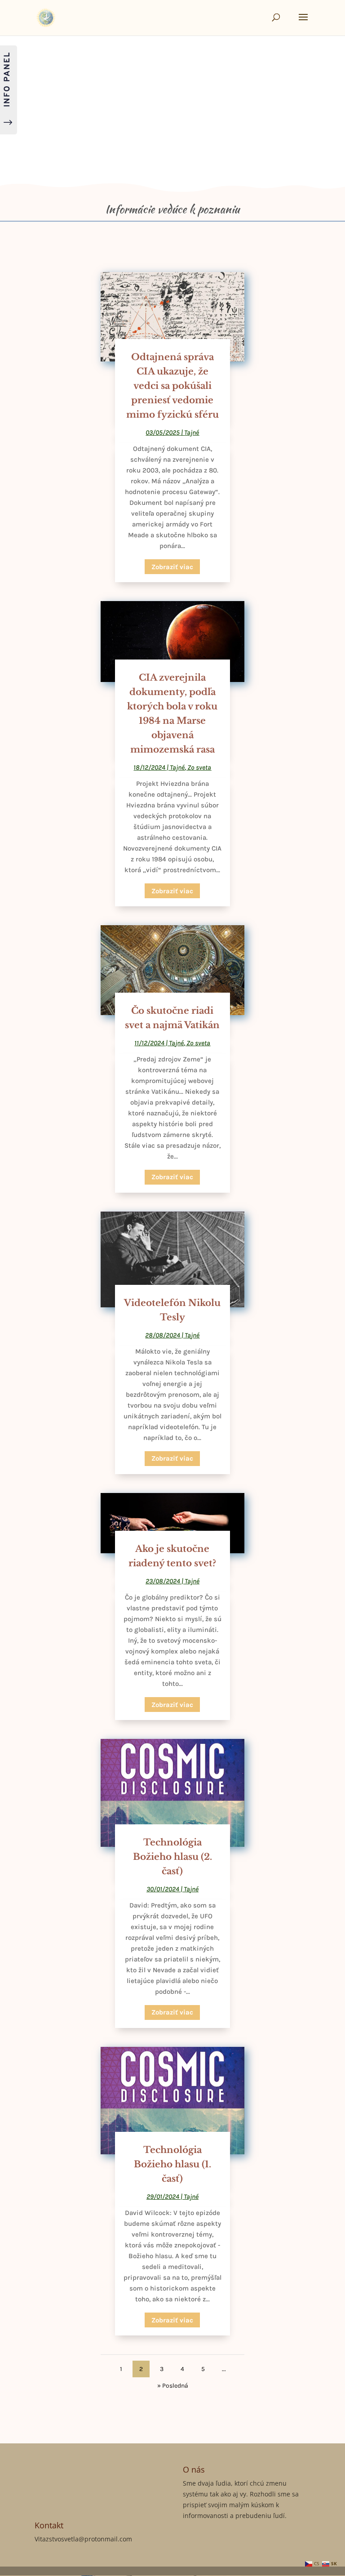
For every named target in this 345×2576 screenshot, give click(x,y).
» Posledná (173, 2386)
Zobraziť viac (172, 567)
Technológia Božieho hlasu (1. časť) (172, 2164)
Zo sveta (199, 767)
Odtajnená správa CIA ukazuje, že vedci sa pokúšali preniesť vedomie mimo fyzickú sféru (172, 386)
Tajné (192, 432)
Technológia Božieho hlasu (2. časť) (172, 1857)
